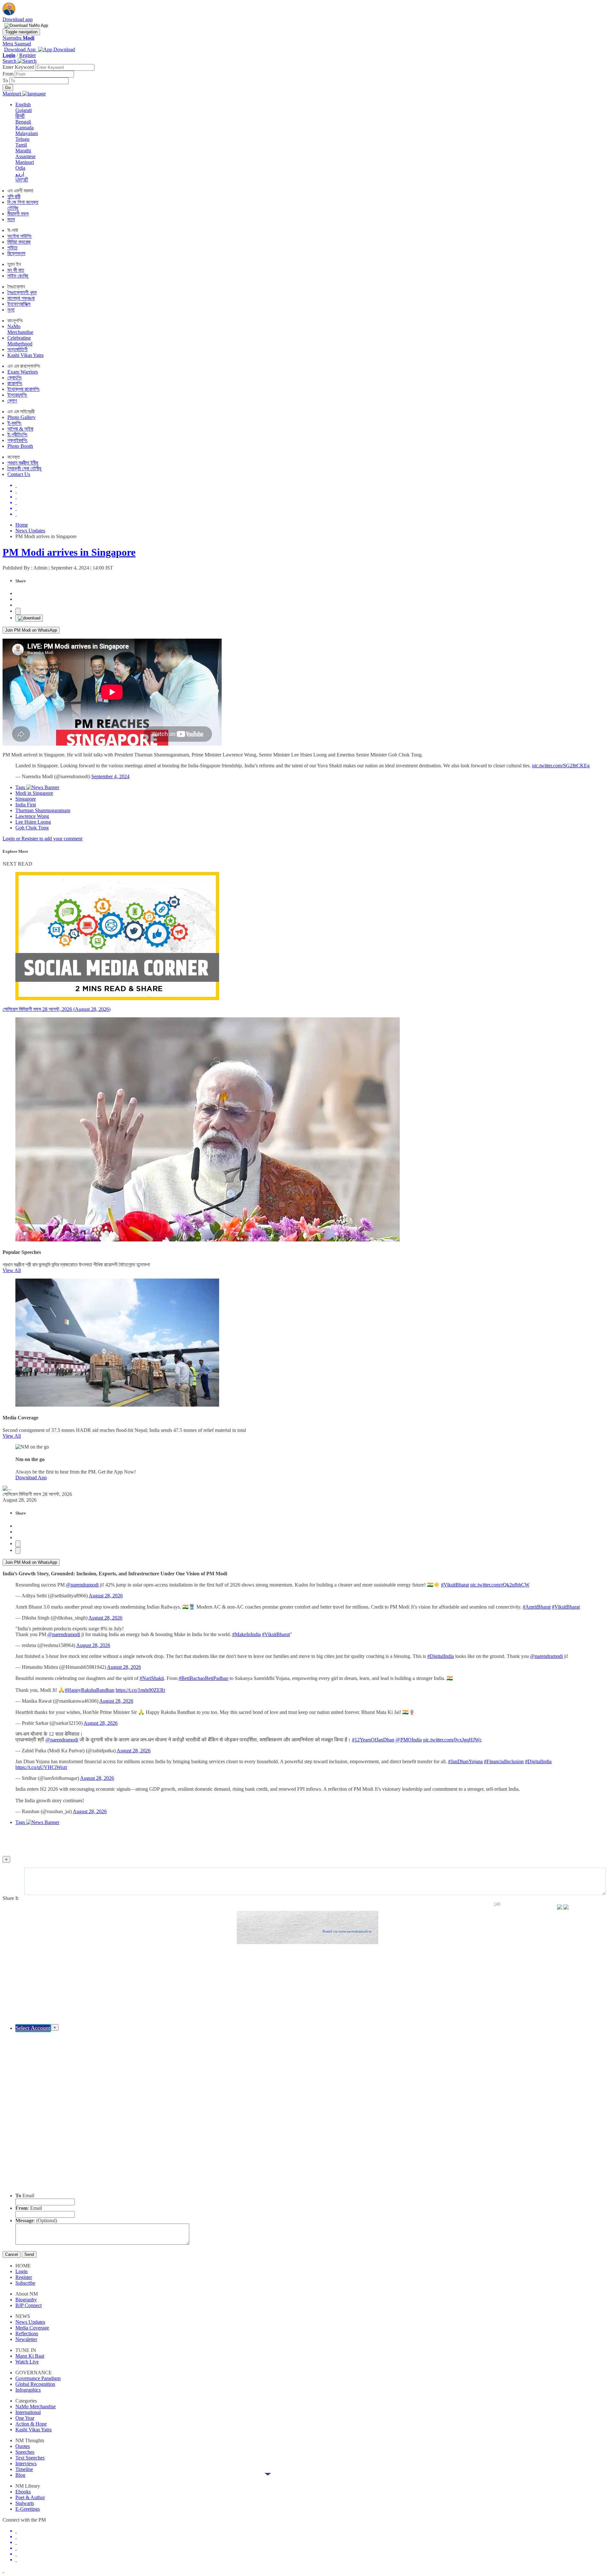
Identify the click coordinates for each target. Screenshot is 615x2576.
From (9, 74)
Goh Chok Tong (32, 828)
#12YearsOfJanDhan (373, 1740)
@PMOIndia (409, 1740)
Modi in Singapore (34, 793)
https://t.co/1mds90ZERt (140, 1690)
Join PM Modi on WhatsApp (31, 630)
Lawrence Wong (32, 816)
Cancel (12, 2254)
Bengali (23, 122)
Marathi (23, 151)
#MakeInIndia (246, 1634)
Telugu (22, 139)
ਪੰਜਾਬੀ (22, 180)
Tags (21, 787)
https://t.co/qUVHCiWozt (41, 1767)
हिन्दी (20, 116)
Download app (18, 19)
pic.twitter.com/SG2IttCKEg (561, 766)
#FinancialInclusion (504, 1761)
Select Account (33, 2028)
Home (22, 525)
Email (25, 2196)
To (6, 81)
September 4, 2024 (110, 776)
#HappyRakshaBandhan (90, 1690)
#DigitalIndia (441, 1656)
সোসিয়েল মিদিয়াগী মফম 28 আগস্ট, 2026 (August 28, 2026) (57, 1009)
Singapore (26, 799)
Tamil (21, 145)
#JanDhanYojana (465, 1761)
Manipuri (25, 162)
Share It (11, 1898)
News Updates (30, 531)
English (23, 105)
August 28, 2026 (106, 1596)
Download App (31, 1478)
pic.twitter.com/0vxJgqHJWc (452, 1740)
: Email (29, 2208)
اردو (20, 174)
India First (26, 805)
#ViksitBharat (455, 1585)
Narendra (18, 38)
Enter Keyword (19, 67)
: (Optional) (36, 2221)
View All (12, 1270)
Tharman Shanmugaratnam (43, 810)
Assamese (25, 156)
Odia (20, 168)
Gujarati (24, 110)
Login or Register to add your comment (42, 839)
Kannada (25, 128)
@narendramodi (82, 1585)
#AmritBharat (537, 1607)
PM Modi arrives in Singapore (69, 552)
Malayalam (27, 133)
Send (29, 2254)
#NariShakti (152, 1678)
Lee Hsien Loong (33, 822)
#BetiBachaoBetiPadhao (204, 1678)
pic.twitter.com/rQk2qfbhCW (500, 1585)
